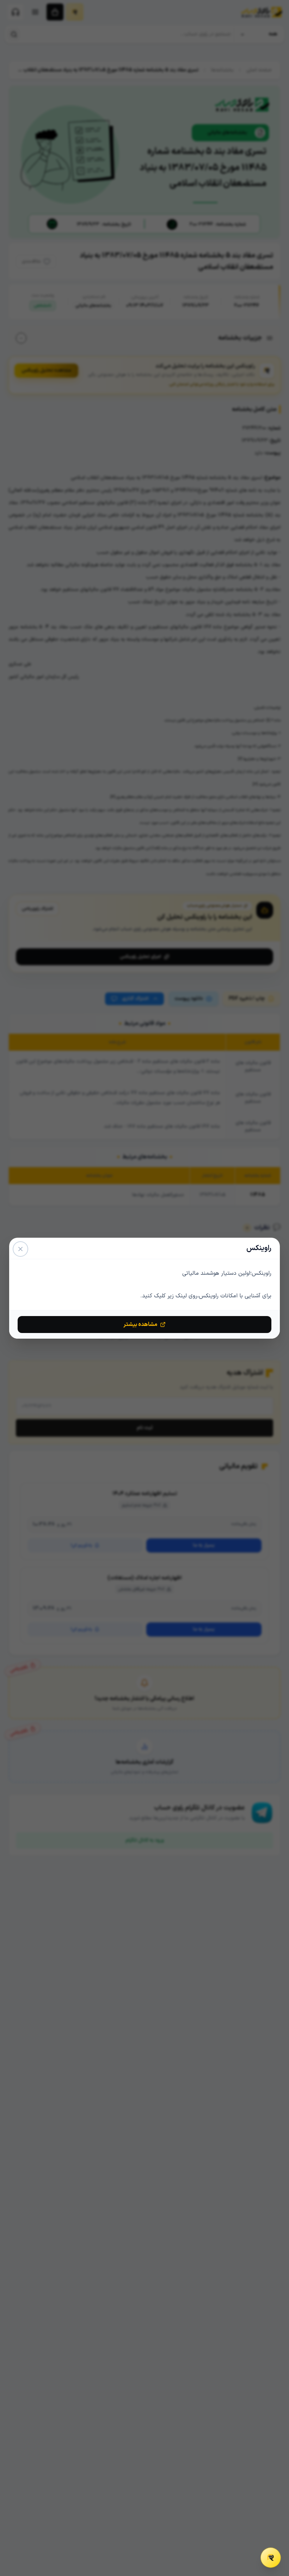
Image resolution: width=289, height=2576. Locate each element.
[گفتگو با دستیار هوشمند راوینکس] (271, 2558)
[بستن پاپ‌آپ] (20, 1249)
